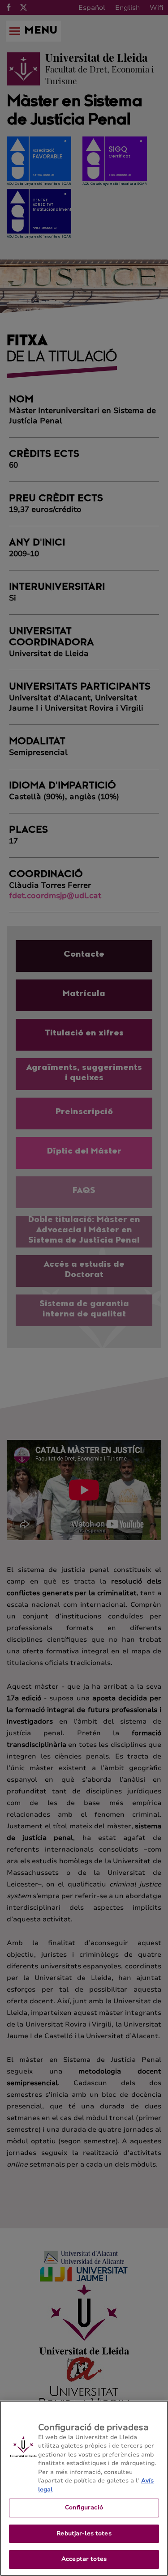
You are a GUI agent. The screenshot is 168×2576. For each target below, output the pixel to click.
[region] (84, 2488)
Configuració (84, 2508)
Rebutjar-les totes (84, 2533)
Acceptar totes (84, 2559)
